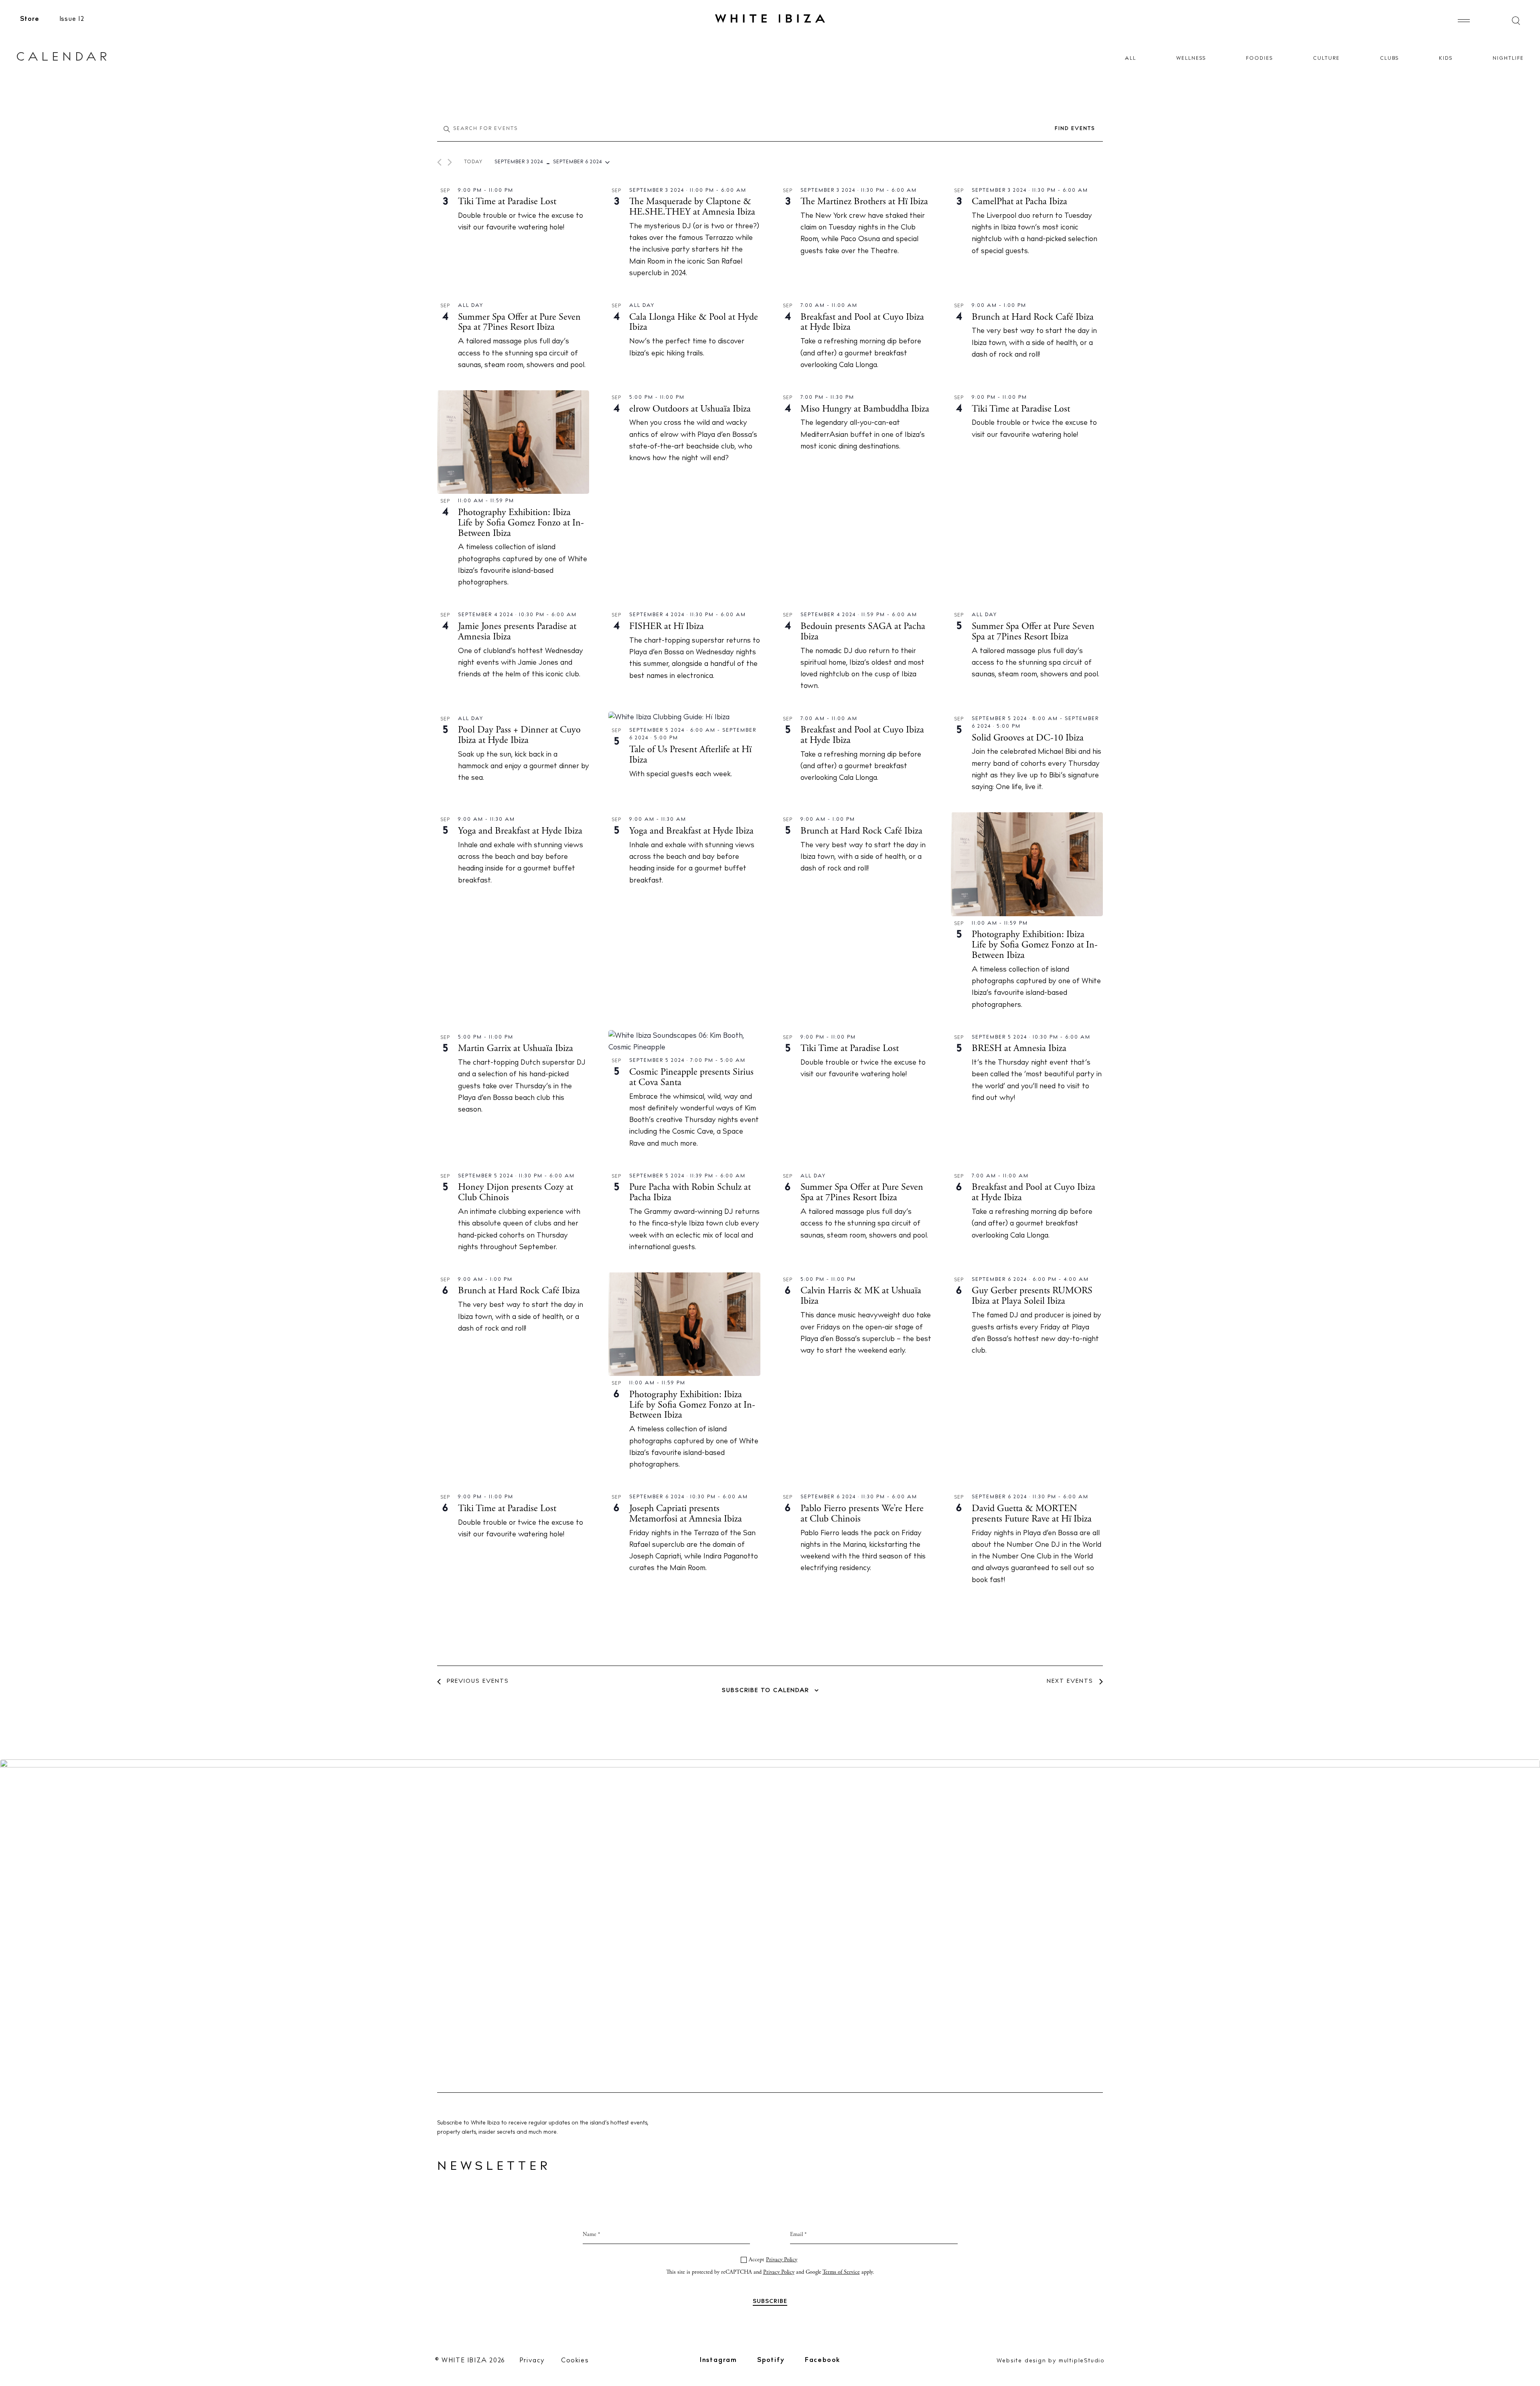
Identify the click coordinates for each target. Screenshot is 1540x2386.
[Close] (855, 1104)
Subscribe (770, 1275)
